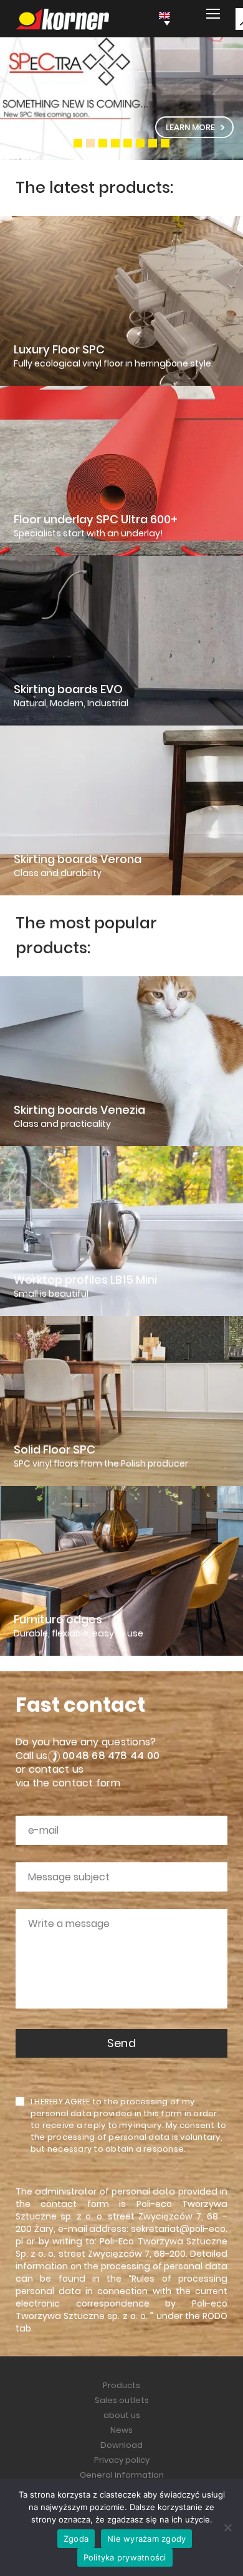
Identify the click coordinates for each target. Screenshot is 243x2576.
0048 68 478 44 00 (111, 1756)
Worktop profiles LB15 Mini (85, 1280)
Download (121, 2445)
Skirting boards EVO (68, 689)
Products (121, 2385)
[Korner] (62, 19)
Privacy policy (122, 2460)
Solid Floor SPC (55, 1450)
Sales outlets (122, 2400)
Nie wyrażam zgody (146, 2539)
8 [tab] (165, 143)
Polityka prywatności (125, 2557)
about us (122, 2415)
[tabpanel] (121, 99)
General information (122, 2475)
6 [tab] (140, 143)
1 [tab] (78, 143)
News (121, 2430)
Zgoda (76, 2539)
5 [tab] (128, 143)
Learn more (191, 127)
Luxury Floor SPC (59, 350)
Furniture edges (58, 1620)
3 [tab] (103, 143)
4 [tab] (115, 143)
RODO (215, 2316)
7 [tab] (153, 143)
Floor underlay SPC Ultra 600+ (96, 520)
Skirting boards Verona (78, 859)
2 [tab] (90, 143)
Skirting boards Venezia (79, 1110)
